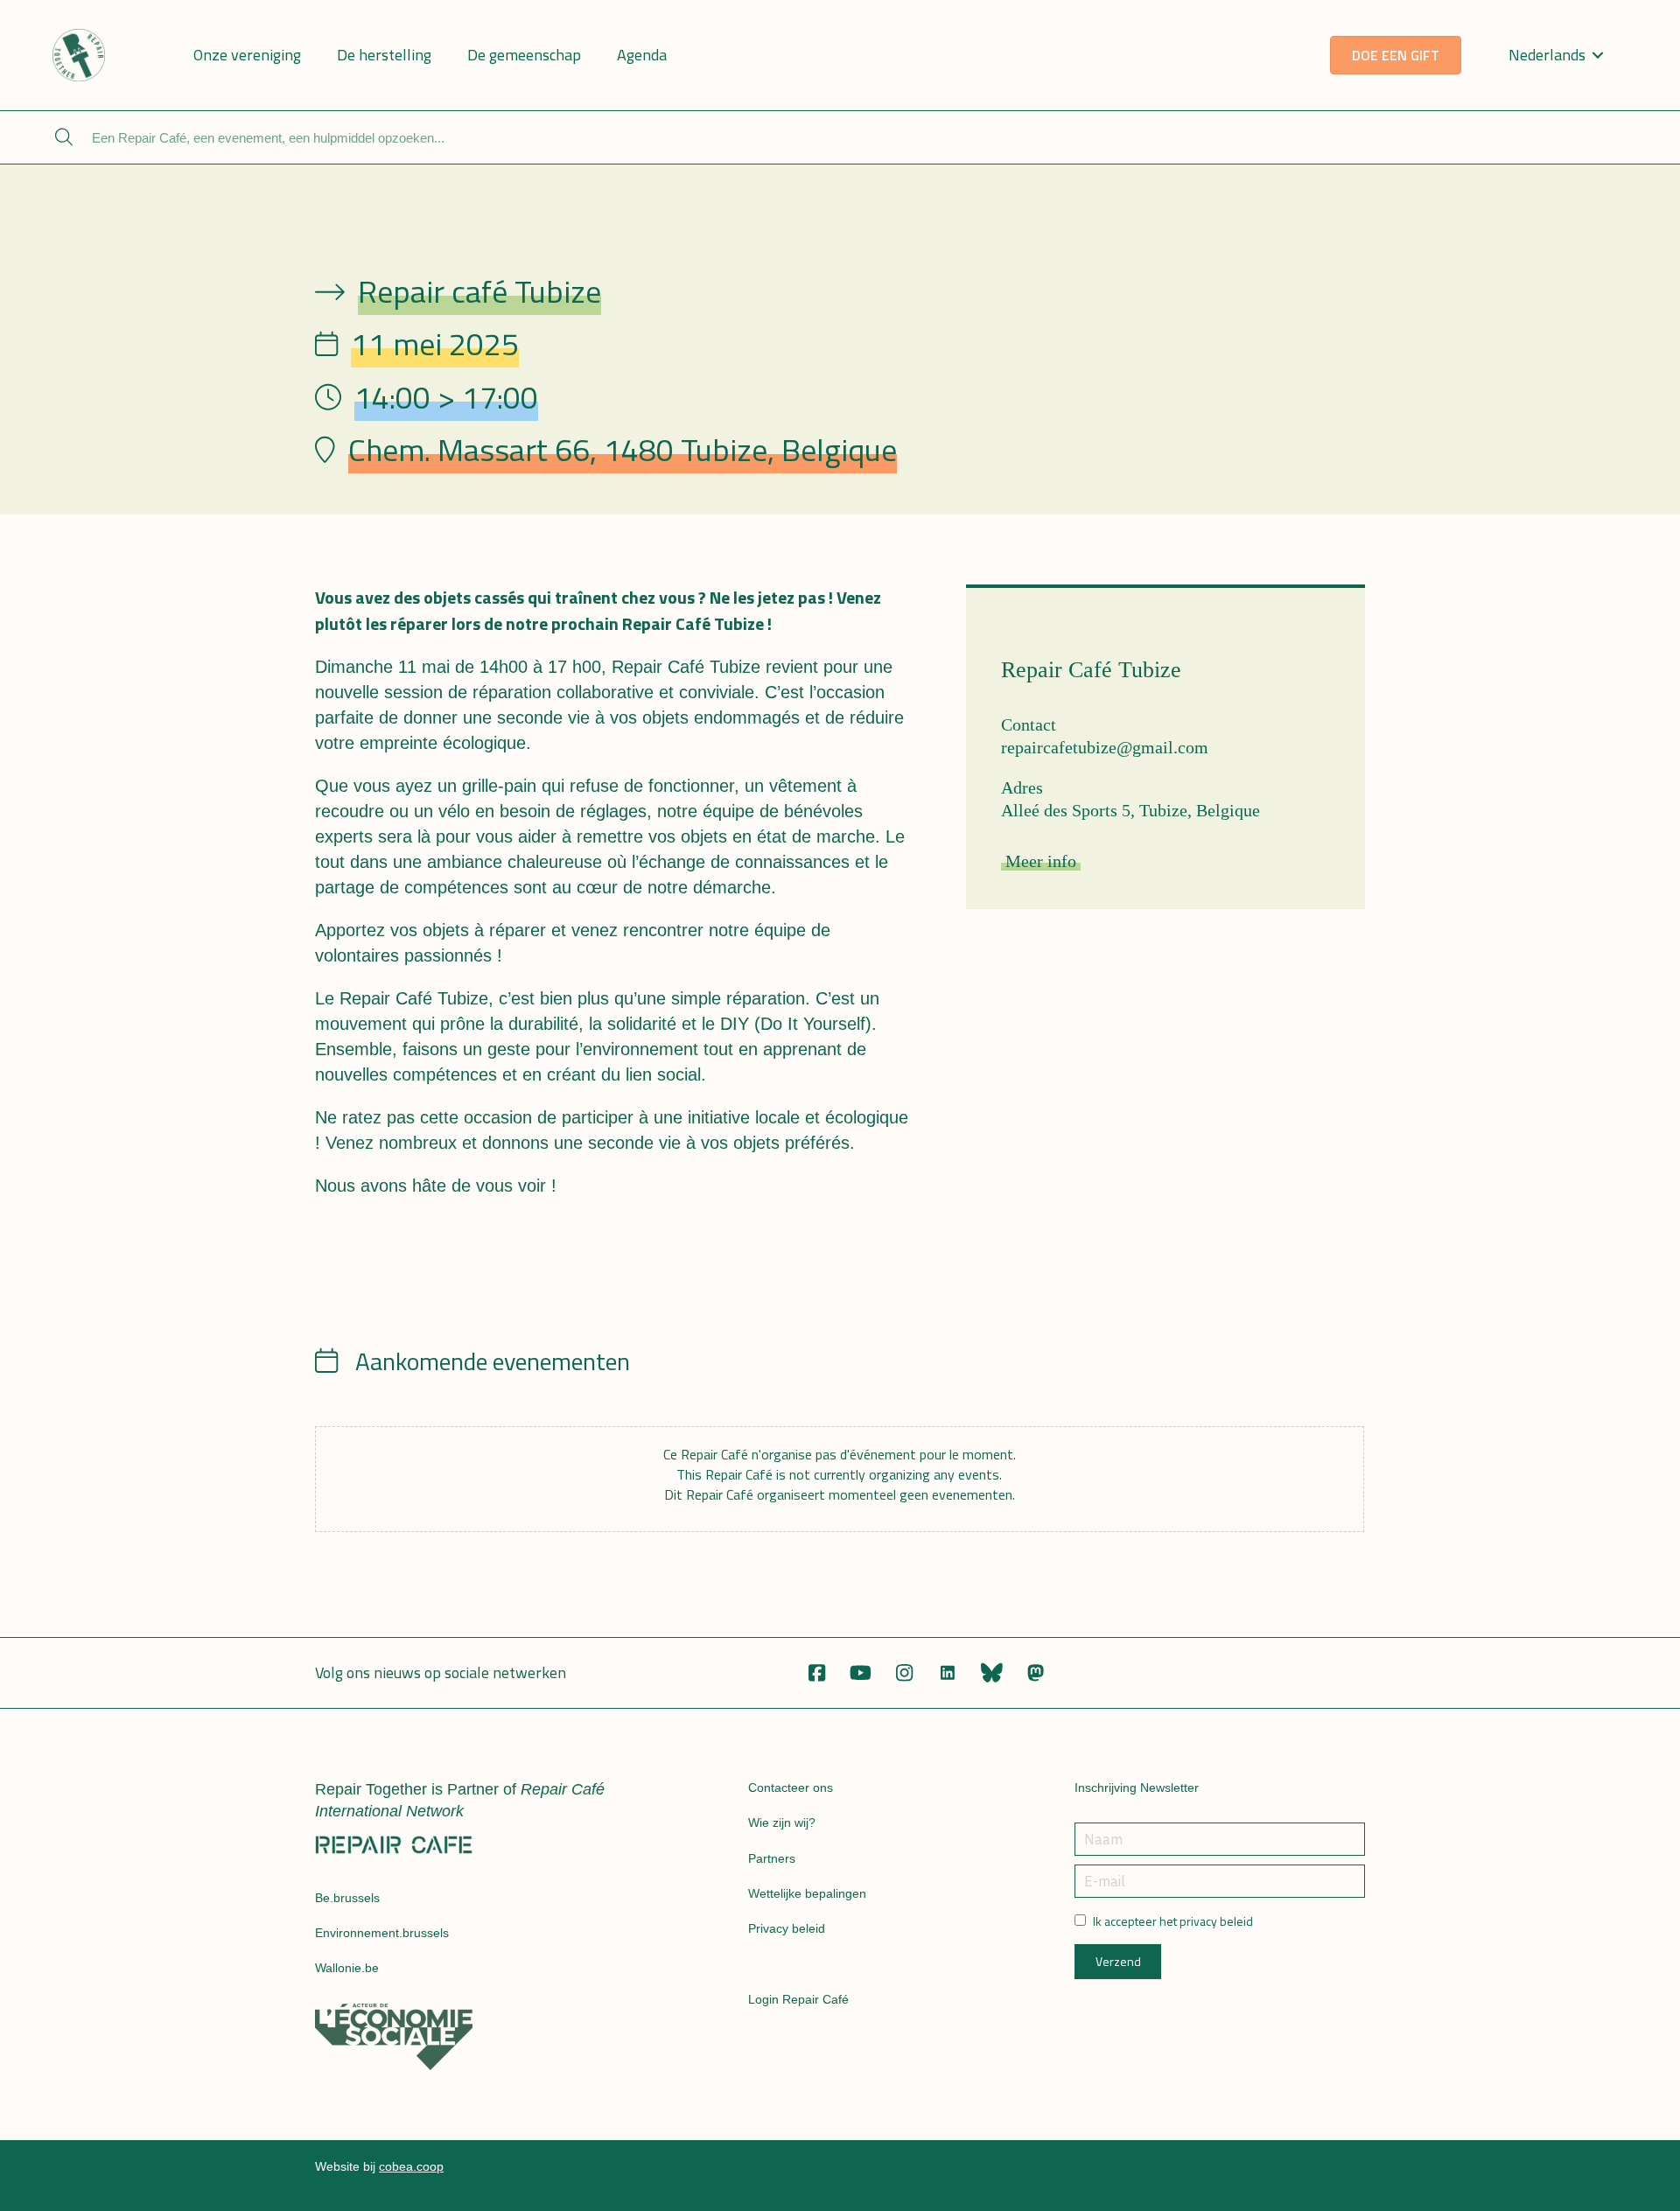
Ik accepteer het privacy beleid (1173, 1921)
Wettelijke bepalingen (807, 1893)
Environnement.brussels (382, 1933)
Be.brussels (347, 1898)
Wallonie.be (347, 1968)
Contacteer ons (791, 1788)
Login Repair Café (798, 1999)
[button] (816, 1673)
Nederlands (1547, 55)
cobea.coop (411, 2166)
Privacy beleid (787, 1928)
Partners (772, 1858)
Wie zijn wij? (782, 1823)
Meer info (1041, 861)
